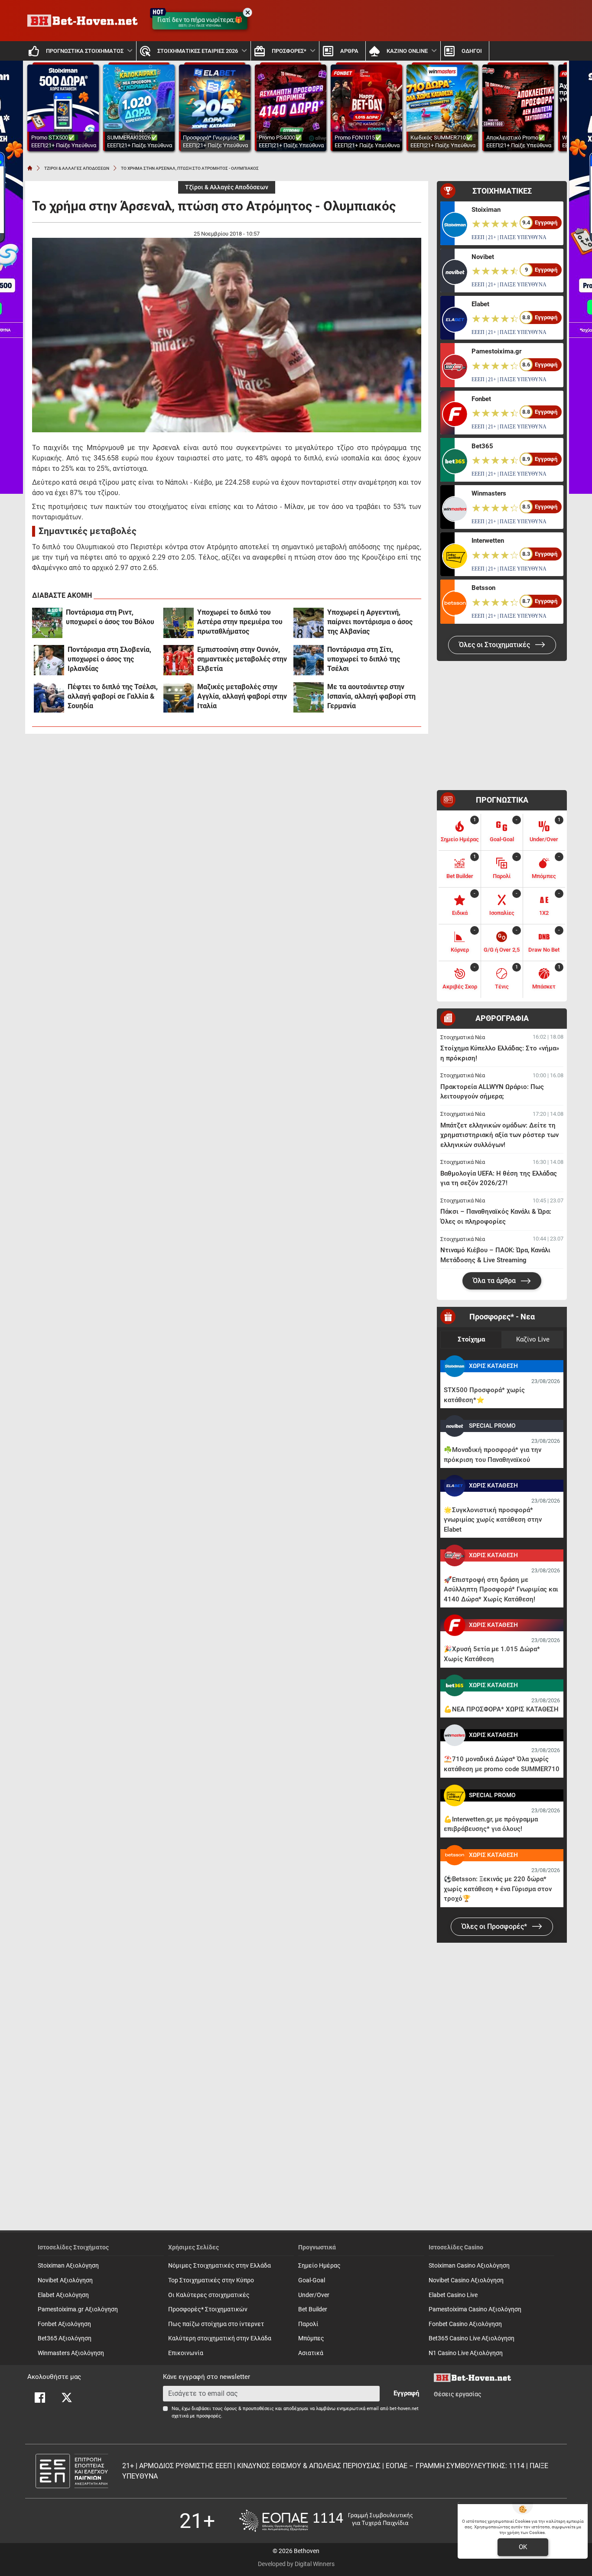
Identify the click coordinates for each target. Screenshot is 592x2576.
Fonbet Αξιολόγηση (64, 2324)
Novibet (483, 257)
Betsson (483, 588)
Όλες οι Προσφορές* (495, 1926)
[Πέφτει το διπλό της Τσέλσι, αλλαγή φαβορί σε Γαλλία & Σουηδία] (49, 697)
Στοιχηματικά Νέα (463, 1037)
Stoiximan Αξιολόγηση (68, 2266)
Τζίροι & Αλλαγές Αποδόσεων (227, 187)
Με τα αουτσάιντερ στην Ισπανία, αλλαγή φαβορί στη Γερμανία (371, 696)
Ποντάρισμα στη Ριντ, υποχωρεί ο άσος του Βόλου (110, 617)
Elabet (480, 304)
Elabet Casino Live (453, 2295)
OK (523, 2547)
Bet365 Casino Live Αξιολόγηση (472, 2338)
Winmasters (489, 493)
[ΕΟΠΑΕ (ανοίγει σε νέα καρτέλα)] (326, 2521)
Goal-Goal (312, 2280)
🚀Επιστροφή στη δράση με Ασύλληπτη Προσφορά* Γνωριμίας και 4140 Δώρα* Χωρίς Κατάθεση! (501, 1589)
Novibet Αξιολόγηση (65, 2280)
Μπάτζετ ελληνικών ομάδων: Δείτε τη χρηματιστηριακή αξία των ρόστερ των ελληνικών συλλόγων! (499, 1135)
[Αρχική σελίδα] (30, 168)
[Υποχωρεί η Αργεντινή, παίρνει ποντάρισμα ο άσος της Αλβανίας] (309, 623)
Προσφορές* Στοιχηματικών (208, 2309)
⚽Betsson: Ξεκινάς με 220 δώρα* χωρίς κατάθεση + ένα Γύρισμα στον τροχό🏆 (498, 1889)
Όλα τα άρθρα (495, 1281)
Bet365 (482, 446)
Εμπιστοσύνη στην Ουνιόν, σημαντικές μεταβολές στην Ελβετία (242, 659)
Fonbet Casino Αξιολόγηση (465, 2324)
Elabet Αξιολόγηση (63, 2295)
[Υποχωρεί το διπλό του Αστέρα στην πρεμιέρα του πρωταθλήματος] (179, 623)
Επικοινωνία (186, 2353)
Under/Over (314, 2295)
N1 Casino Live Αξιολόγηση (466, 2353)
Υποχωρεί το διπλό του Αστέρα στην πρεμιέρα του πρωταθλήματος (240, 622)
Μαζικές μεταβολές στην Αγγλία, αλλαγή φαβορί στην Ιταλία (242, 696)
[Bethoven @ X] (67, 2398)
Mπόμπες (311, 2338)
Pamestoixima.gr (496, 351)
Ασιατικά (311, 2353)
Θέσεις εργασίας (458, 2394)
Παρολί (308, 2324)
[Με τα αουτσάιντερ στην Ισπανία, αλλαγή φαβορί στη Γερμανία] (309, 697)
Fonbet (481, 399)
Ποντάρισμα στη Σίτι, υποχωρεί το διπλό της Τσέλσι (364, 659)
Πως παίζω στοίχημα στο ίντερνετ (216, 2324)
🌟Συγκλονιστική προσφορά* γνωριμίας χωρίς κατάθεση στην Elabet (493, 1520)
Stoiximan (486, 210)
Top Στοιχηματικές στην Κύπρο (211, 2280)
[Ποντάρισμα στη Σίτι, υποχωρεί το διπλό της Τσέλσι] (309, 660)
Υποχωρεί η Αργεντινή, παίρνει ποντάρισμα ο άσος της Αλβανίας (370, 622)
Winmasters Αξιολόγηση (71, 2353)
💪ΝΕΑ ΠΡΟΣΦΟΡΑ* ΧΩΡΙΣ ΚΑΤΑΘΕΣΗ (501, 1709)
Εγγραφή (406, 2393)
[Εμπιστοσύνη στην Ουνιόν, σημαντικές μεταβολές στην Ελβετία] (179, 660)
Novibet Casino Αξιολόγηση (466, 2280)
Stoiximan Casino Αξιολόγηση (469, 2266)
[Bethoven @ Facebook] (40, 2398)
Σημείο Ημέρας (319, 2266)
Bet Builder (313, 2309)
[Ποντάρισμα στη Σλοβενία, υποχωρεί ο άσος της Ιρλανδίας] (49, 660)
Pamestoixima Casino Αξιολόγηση (475, 2309)
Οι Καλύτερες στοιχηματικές (209, 2295)
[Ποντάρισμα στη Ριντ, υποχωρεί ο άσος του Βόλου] (47, 623)
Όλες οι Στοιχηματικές (495, 645)
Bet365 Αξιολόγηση (65, 2338)
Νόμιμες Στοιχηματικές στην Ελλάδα (220, 2266)
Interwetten (488, 541)
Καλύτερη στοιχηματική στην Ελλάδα (220, 2338)
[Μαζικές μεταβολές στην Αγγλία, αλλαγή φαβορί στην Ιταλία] (179, 697)
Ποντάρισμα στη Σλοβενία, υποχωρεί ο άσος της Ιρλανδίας (109, 659)
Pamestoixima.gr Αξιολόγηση (78, 2309)
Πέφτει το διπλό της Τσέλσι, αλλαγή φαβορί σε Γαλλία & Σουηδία (113, 696)
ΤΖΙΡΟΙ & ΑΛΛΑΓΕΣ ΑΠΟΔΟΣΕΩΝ (77, 168)
